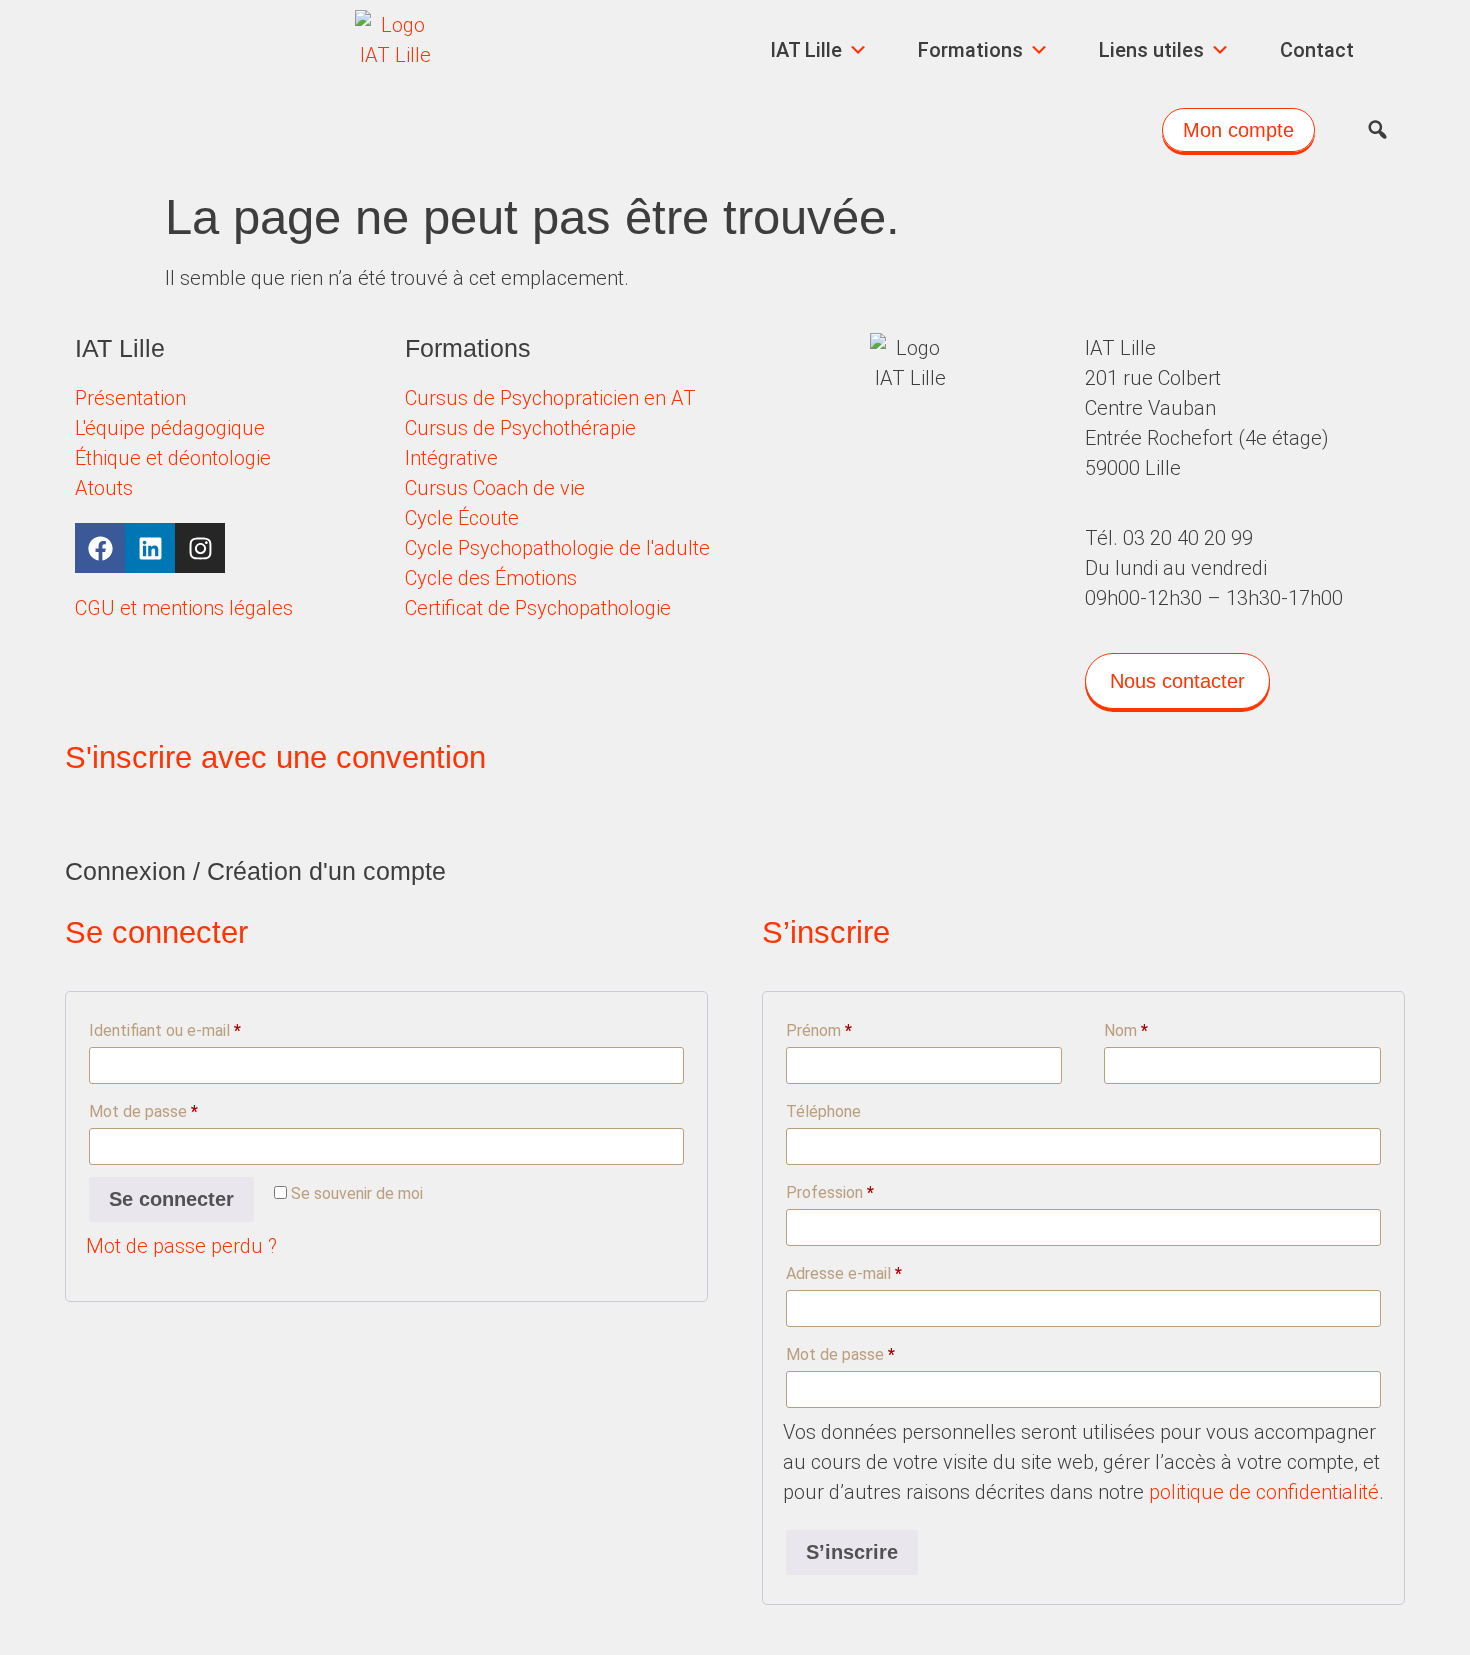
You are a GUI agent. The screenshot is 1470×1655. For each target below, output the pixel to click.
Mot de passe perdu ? (181, 1246)
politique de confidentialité (1264, 1492)
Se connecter (171, 1199)
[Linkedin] (150, 548)
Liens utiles (1151, 50)
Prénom (819, 1030)
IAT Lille (806, 50)
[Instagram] (200, 548)
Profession (830, 1192)
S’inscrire (852, 1552)
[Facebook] (100, 548)
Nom (1126, 1030)
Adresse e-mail (882, 1270)
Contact (1317, 50)
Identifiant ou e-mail (203, 1027)
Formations (970, 50)
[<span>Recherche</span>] (1377, 130)
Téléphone (823, 1111)
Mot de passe (181, 1108)
